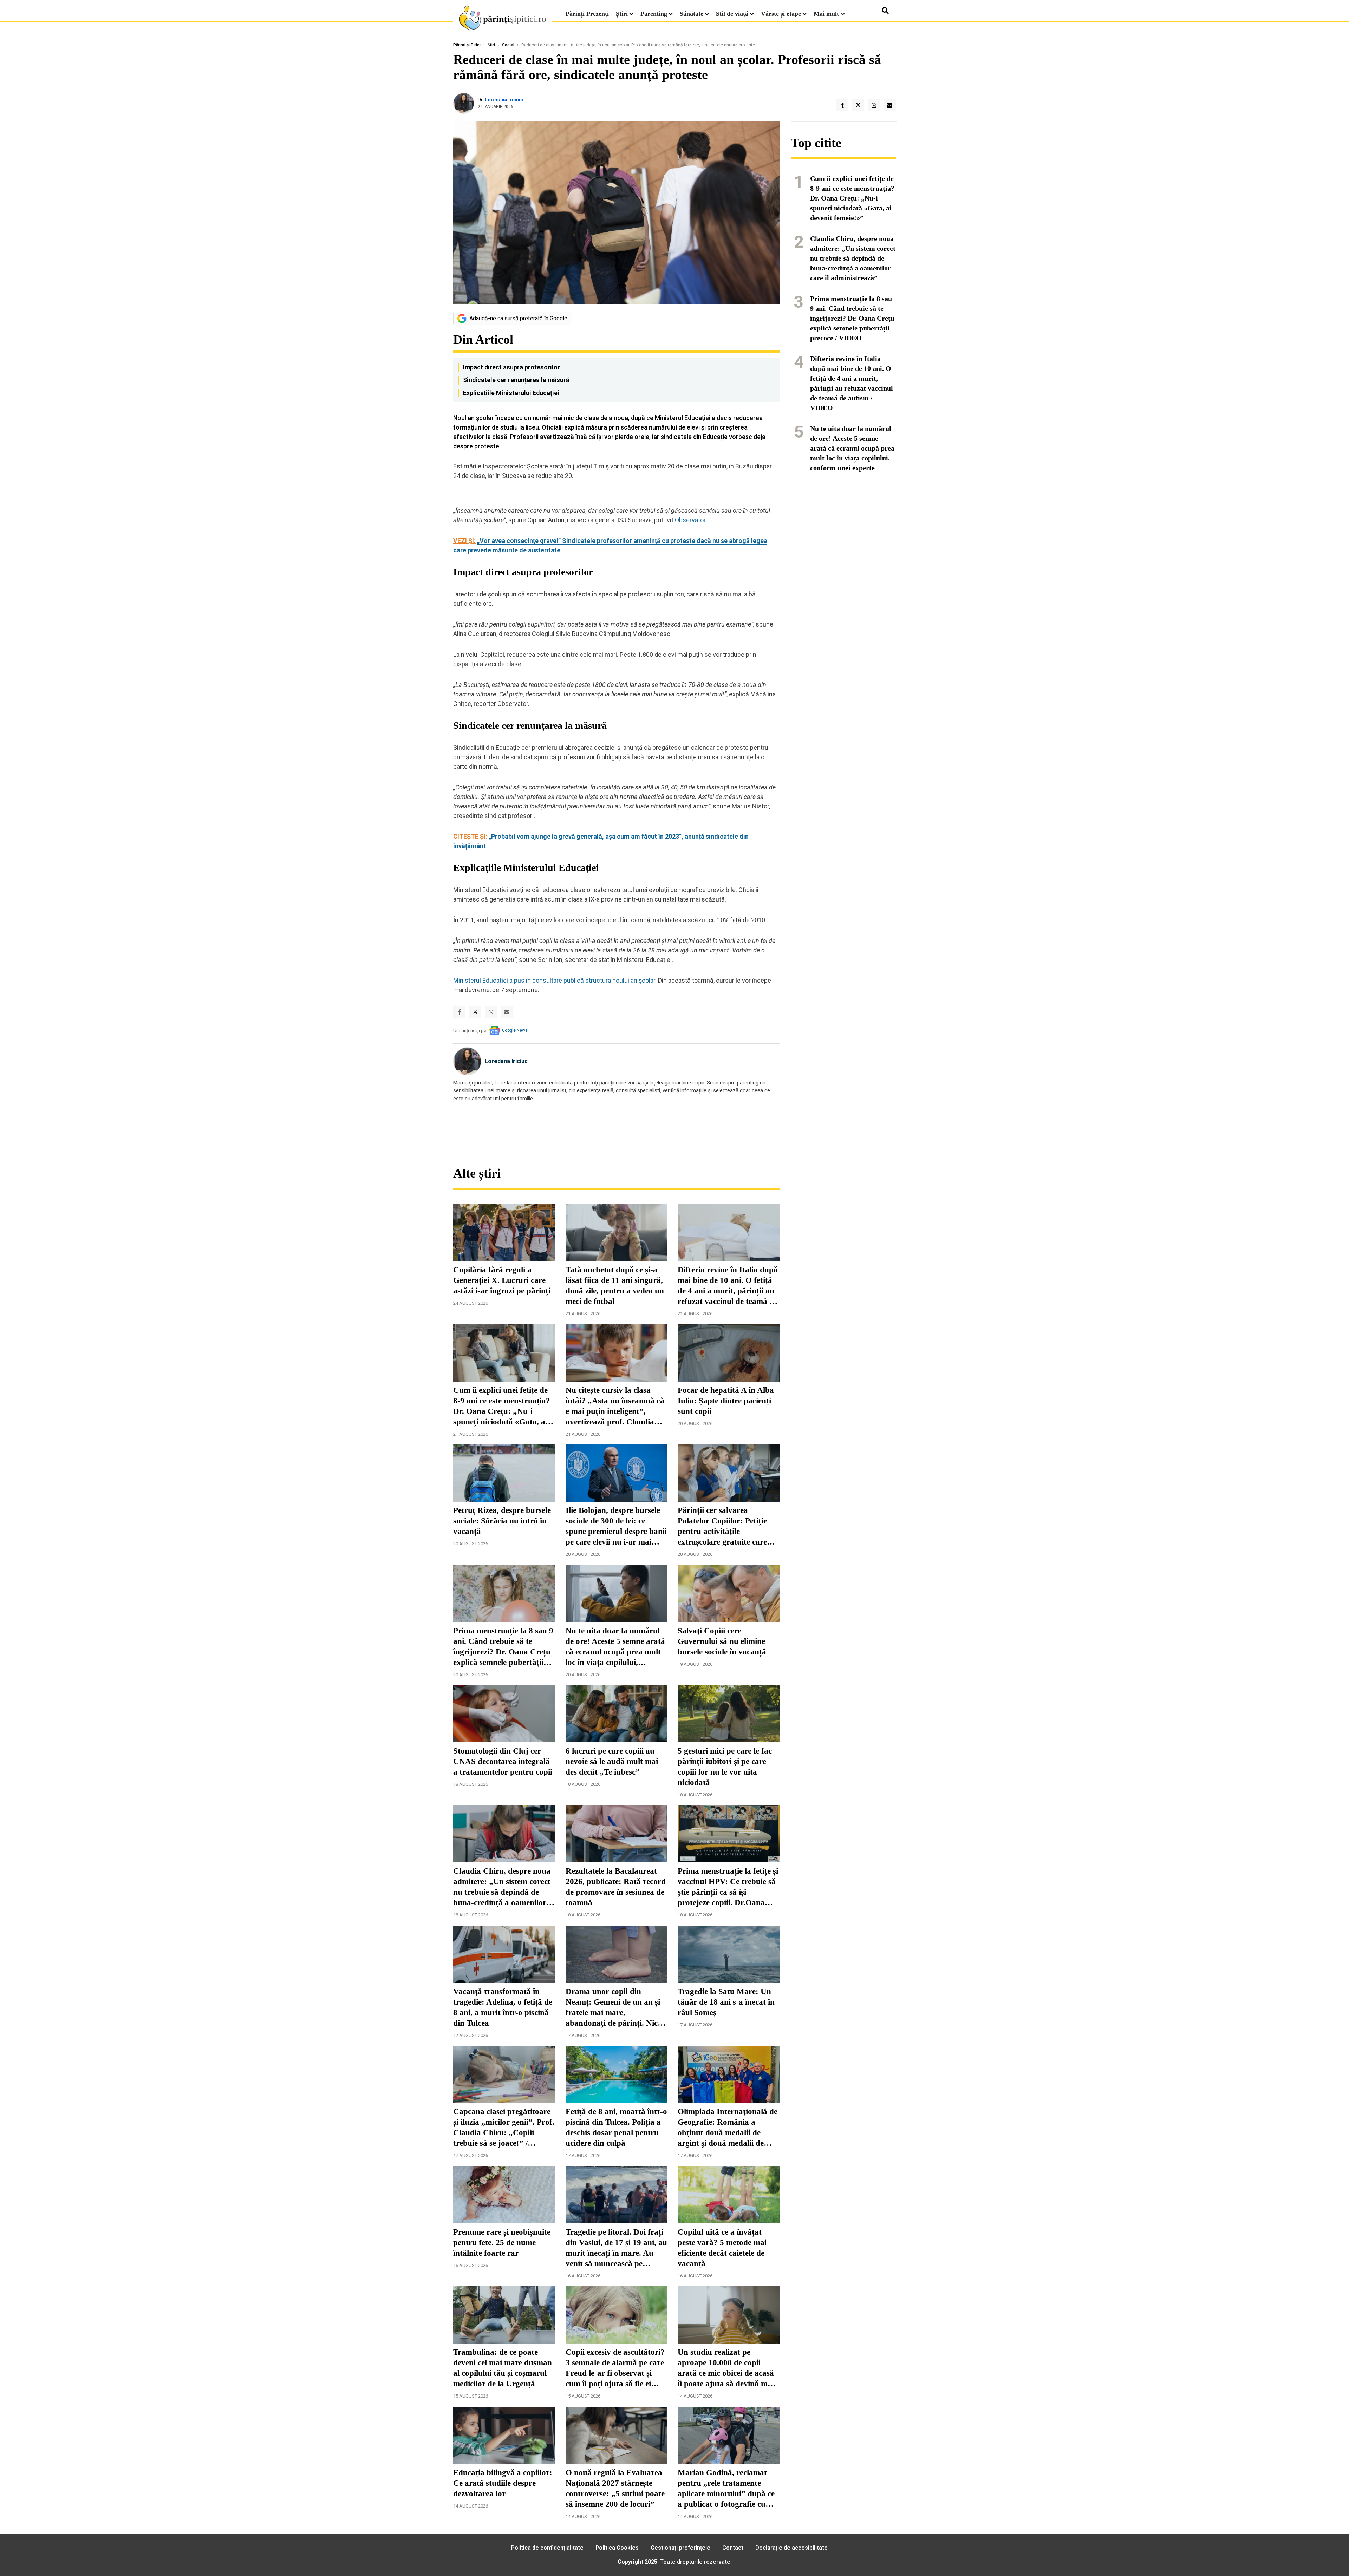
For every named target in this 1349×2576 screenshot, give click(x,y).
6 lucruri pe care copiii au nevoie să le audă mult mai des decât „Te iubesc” (612, 1761)
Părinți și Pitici (467, 45)
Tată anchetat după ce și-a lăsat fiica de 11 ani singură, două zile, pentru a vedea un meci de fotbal (615, 1286)
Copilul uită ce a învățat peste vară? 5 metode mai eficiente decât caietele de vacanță (722, 2248)
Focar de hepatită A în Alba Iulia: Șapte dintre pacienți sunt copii (726, 1401)
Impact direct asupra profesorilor (511, 367)
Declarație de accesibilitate (791, 2548)
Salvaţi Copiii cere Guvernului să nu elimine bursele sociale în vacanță (722, 1641)
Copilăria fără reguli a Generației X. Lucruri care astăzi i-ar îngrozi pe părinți (502, 1280)
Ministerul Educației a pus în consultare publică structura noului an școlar (554, 980)
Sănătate (692, 14)
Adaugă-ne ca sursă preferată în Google (518, 318)
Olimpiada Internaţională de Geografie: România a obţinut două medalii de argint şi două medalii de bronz (728, 2128)
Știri (622, 14)
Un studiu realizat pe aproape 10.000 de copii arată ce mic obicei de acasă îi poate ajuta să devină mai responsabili (726, 2368)
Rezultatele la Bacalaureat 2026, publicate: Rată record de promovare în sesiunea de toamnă (616, 1887)
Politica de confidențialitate (547, 2548)
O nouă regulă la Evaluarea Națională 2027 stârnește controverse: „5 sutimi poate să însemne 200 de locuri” (615, 2488)
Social (508, 45)
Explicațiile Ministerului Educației (511, 393)
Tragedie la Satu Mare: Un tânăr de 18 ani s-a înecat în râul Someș (726, 2002)
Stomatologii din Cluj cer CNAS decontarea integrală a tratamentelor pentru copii (503, 1761)
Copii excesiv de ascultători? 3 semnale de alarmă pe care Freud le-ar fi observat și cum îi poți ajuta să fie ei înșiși (615, 2368)
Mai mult (827, 14)
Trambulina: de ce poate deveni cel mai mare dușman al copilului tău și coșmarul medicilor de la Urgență (503, 2368)
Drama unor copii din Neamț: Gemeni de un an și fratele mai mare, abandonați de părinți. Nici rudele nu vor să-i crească (613, 2008)
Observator (690, 520)
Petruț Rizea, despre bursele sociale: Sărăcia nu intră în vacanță (502, 1521)
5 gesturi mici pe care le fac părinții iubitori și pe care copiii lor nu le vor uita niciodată (725, 1767)
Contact (733, 2548)
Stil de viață (732, 14)
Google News (515, 1030)
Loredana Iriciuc (504, 100)
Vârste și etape (781, 14)
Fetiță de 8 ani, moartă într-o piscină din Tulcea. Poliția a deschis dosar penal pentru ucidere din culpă (616, 2127)
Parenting (654, 14)
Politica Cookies (617, 2548)
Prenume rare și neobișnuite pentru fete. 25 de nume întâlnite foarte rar (502, 2243)
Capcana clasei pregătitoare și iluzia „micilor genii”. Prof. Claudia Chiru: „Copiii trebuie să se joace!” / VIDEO (504, 2128)
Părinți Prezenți (587, 14)
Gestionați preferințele (680, 2548)
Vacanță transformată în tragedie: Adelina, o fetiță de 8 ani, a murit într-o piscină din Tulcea (503, 2007)
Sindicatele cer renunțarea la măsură (516, 380)
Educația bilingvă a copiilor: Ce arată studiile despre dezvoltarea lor (503, 2483)
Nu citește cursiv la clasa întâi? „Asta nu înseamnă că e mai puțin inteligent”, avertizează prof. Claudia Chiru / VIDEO (615, 1407)
